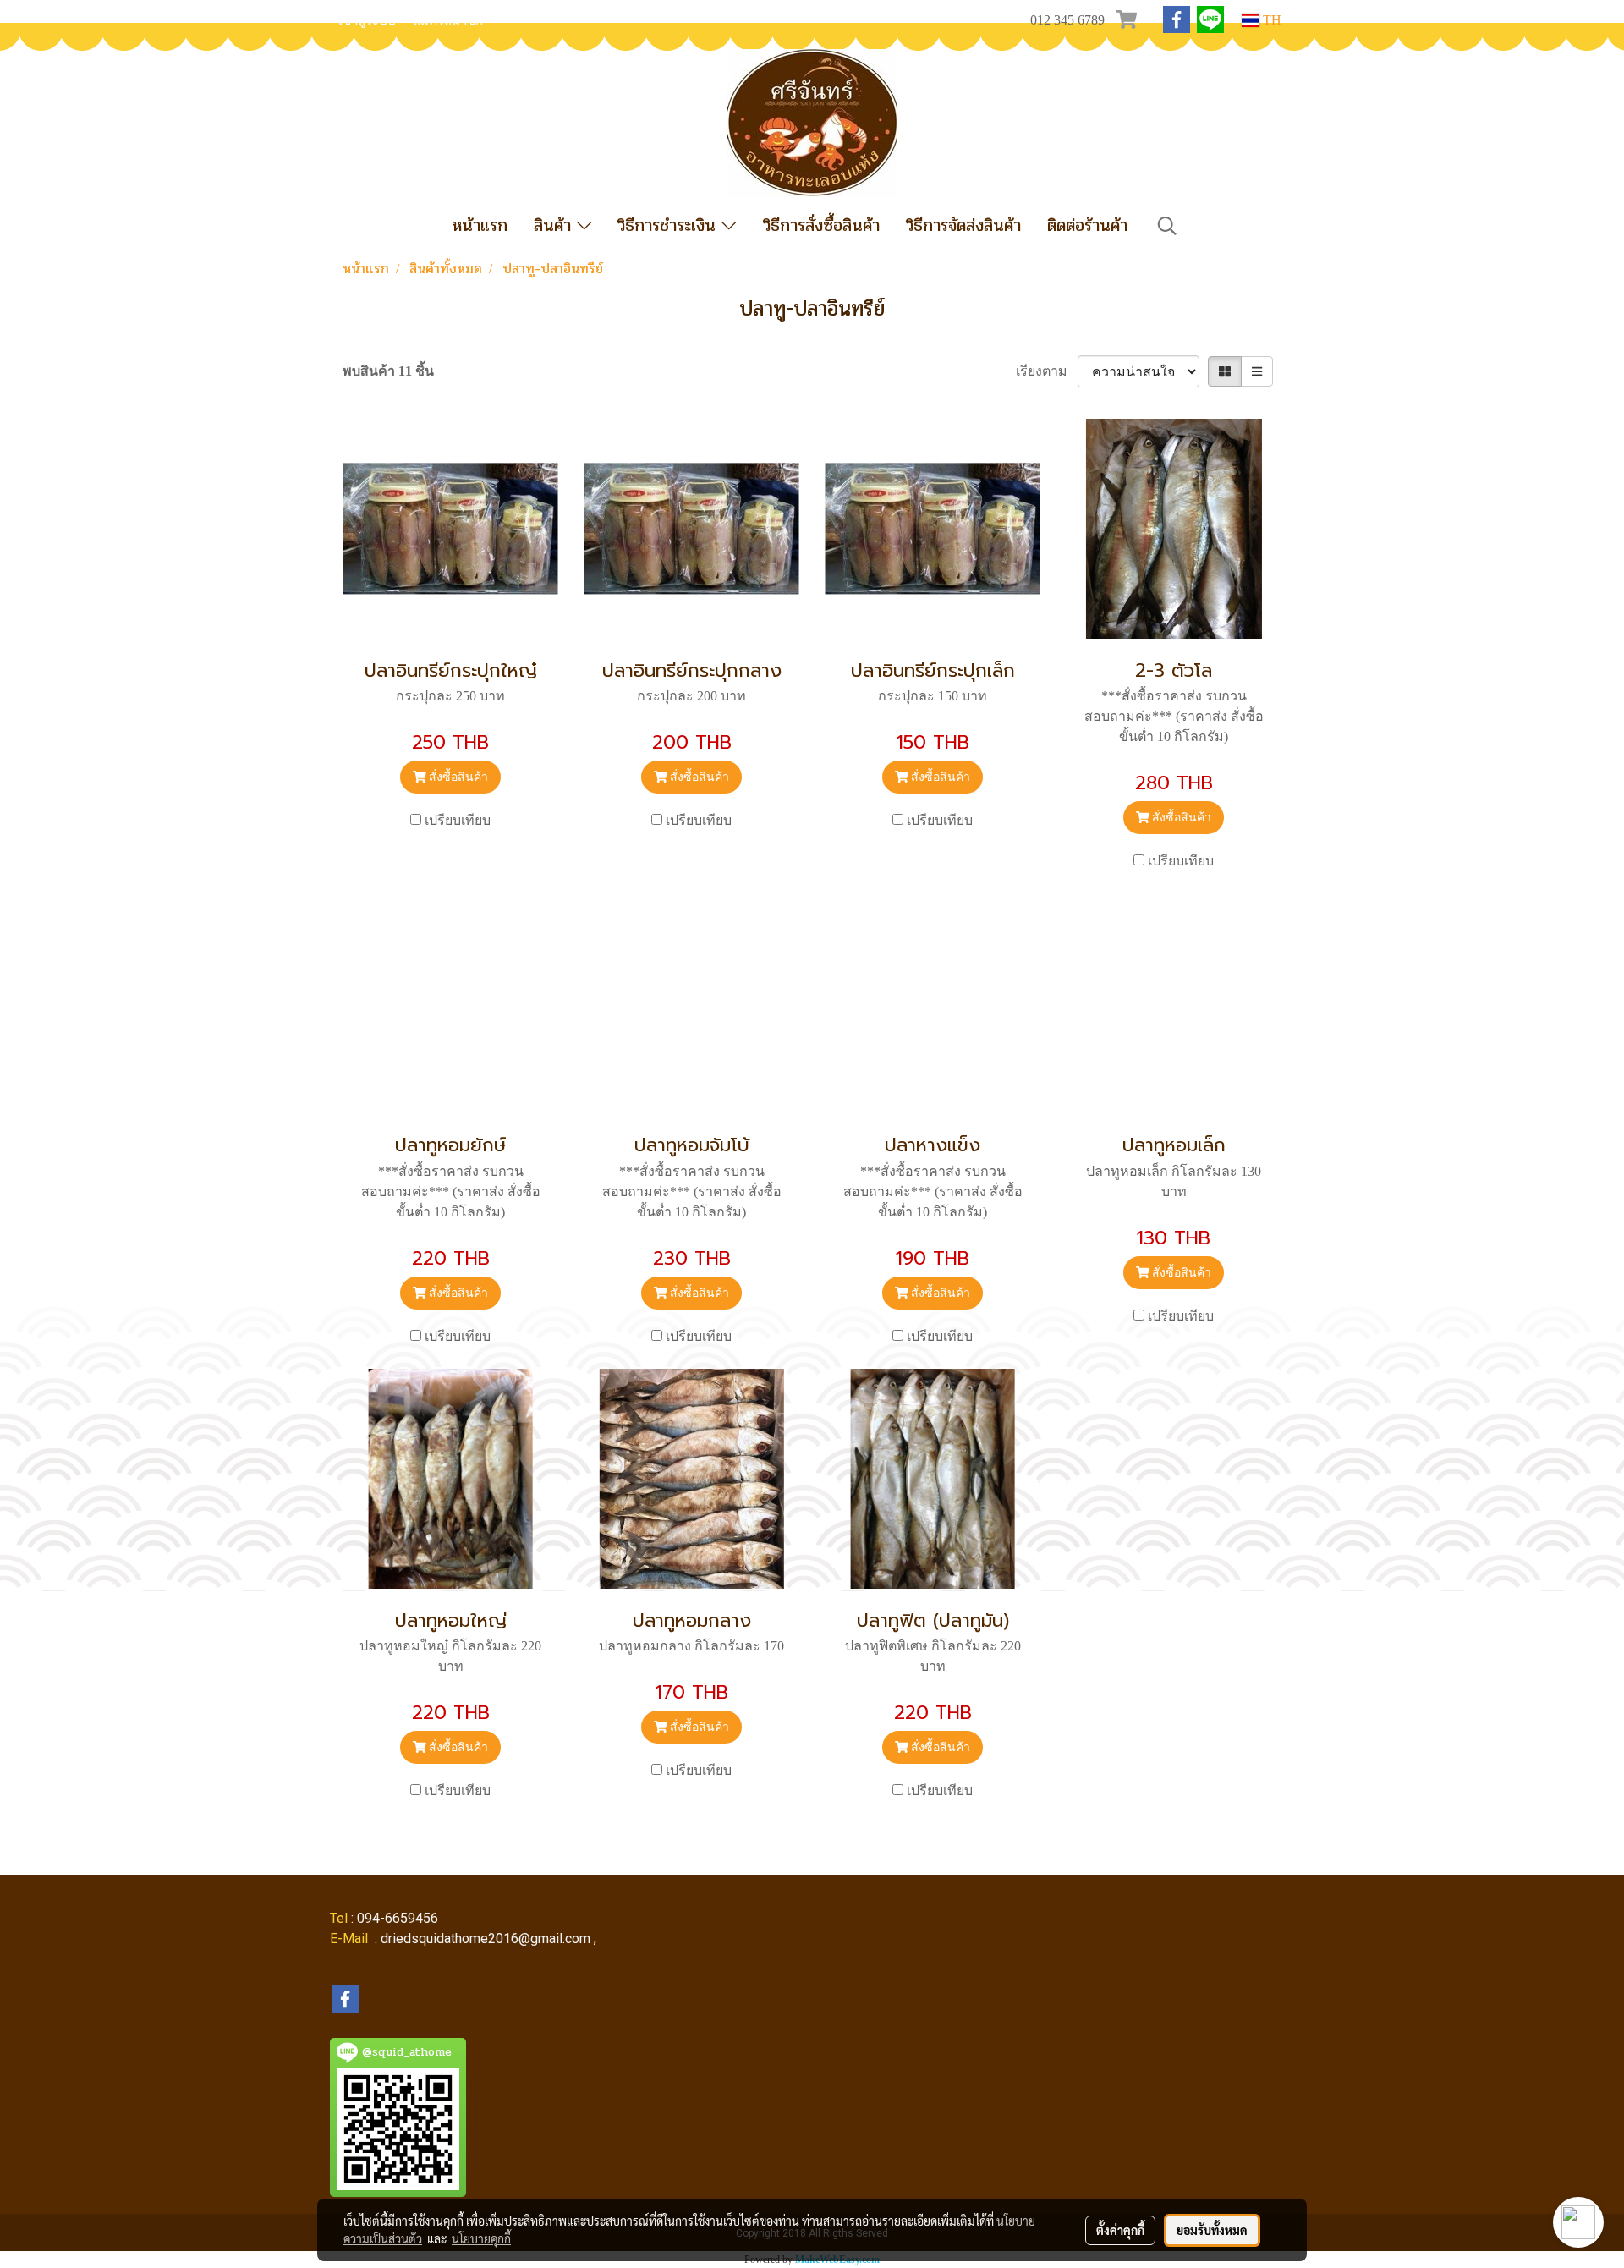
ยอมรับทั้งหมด (1212, 2230)
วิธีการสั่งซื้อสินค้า (821, 225)
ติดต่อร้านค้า (1087, 225)
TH (1270, 20)
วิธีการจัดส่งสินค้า (963, 225)
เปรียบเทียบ (458, 820)
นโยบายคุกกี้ (481, 2238)
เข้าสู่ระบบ (367, 20)
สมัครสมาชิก (448, 20)
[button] (1167, 226)
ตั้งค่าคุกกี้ (1120, 2230)
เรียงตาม (1047, 371)
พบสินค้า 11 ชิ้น (388, 371)
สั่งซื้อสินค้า (457, 777)
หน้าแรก (480, 225)
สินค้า (555, 225)
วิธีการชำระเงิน (669, 225)
